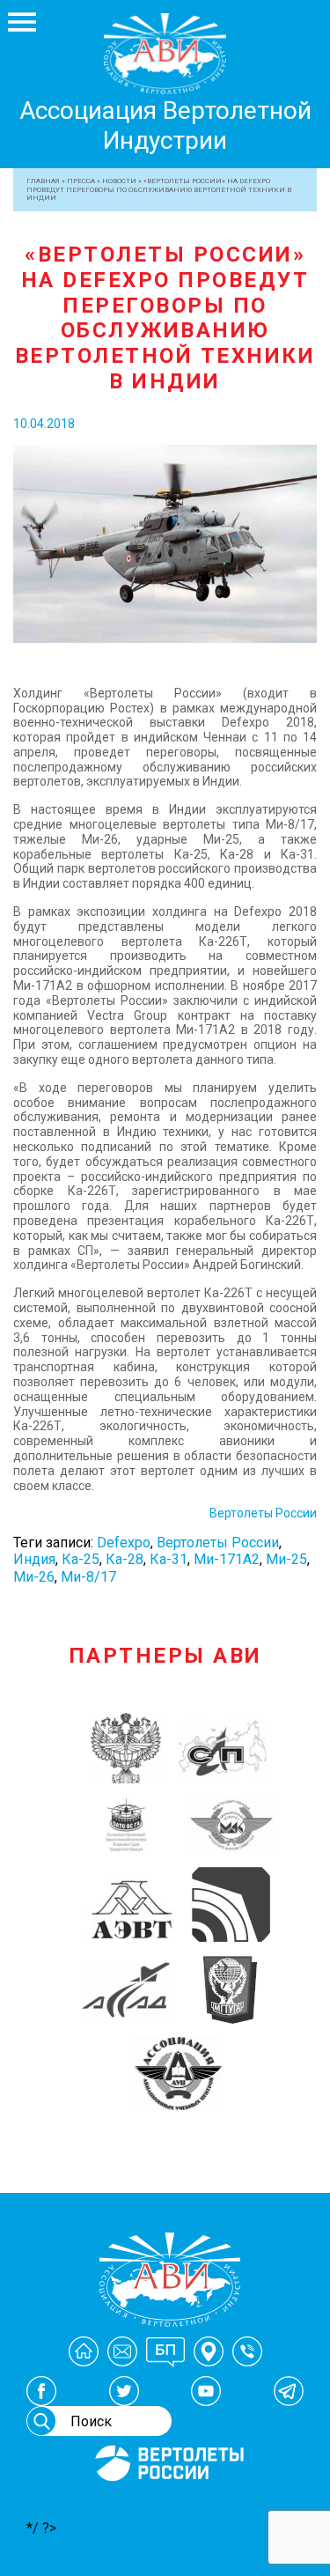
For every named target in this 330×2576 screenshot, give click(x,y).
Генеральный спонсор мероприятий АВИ (168, 2502)
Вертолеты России (263, 1513)
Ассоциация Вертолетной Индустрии (165, 125)
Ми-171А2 (227, 1559)
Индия (34, 1559)
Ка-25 (81, 1559)
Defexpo (124, 1543)
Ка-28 (125, 1559)
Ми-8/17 (88, 1577)
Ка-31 (169, 1559)
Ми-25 (286, 1559)
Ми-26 (34, 1577)
